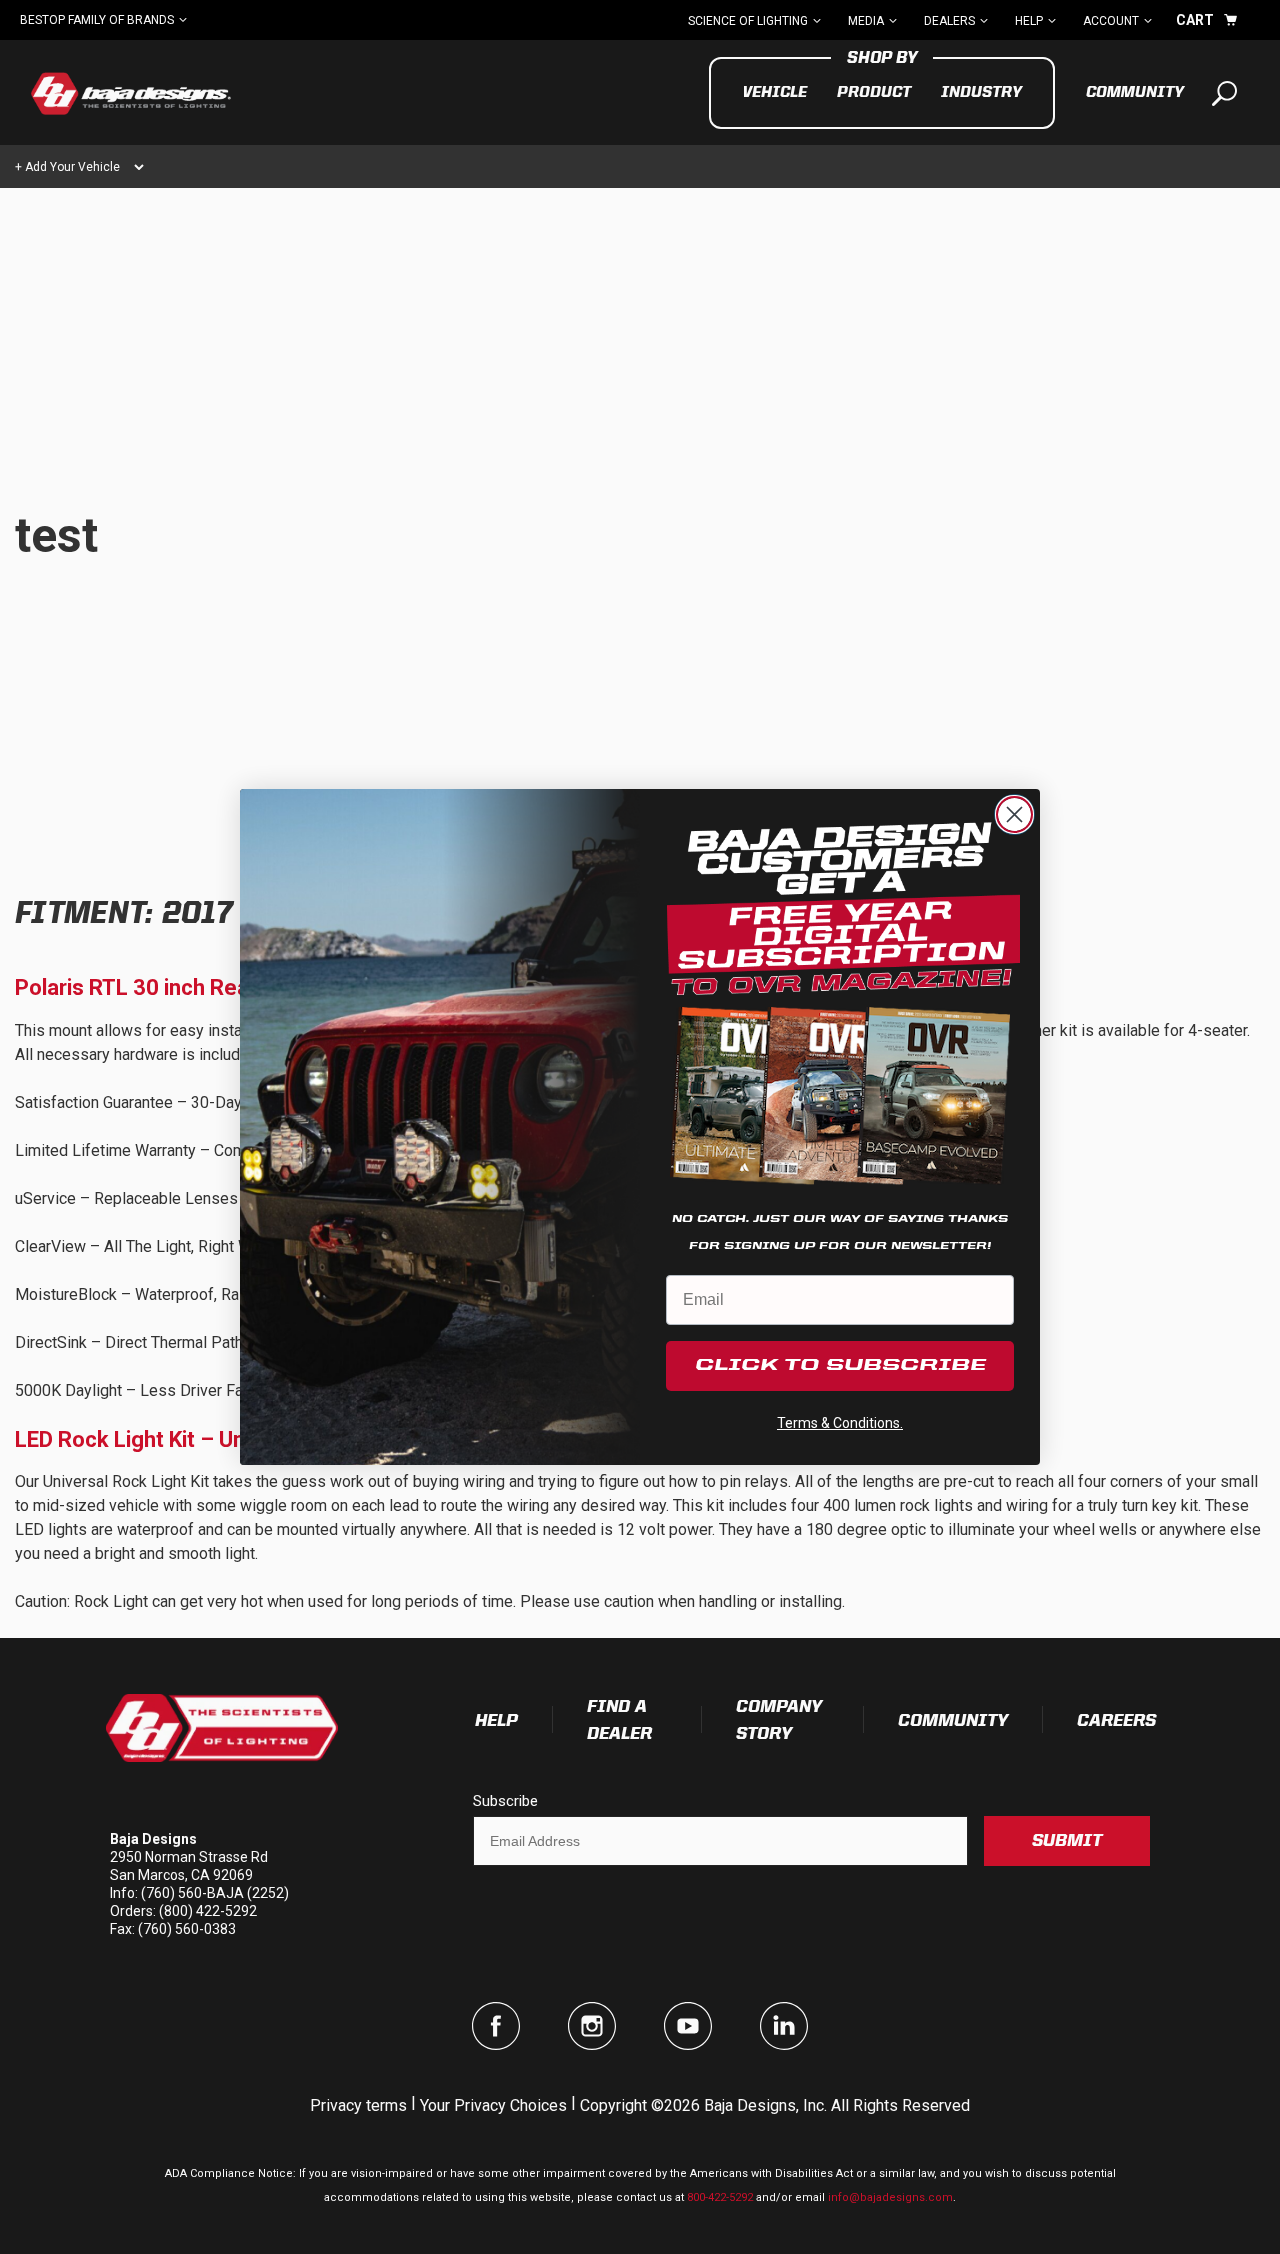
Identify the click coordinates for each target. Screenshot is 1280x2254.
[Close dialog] (1014, 814)
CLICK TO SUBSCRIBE (840, 1366)
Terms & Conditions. (840, 1423)
